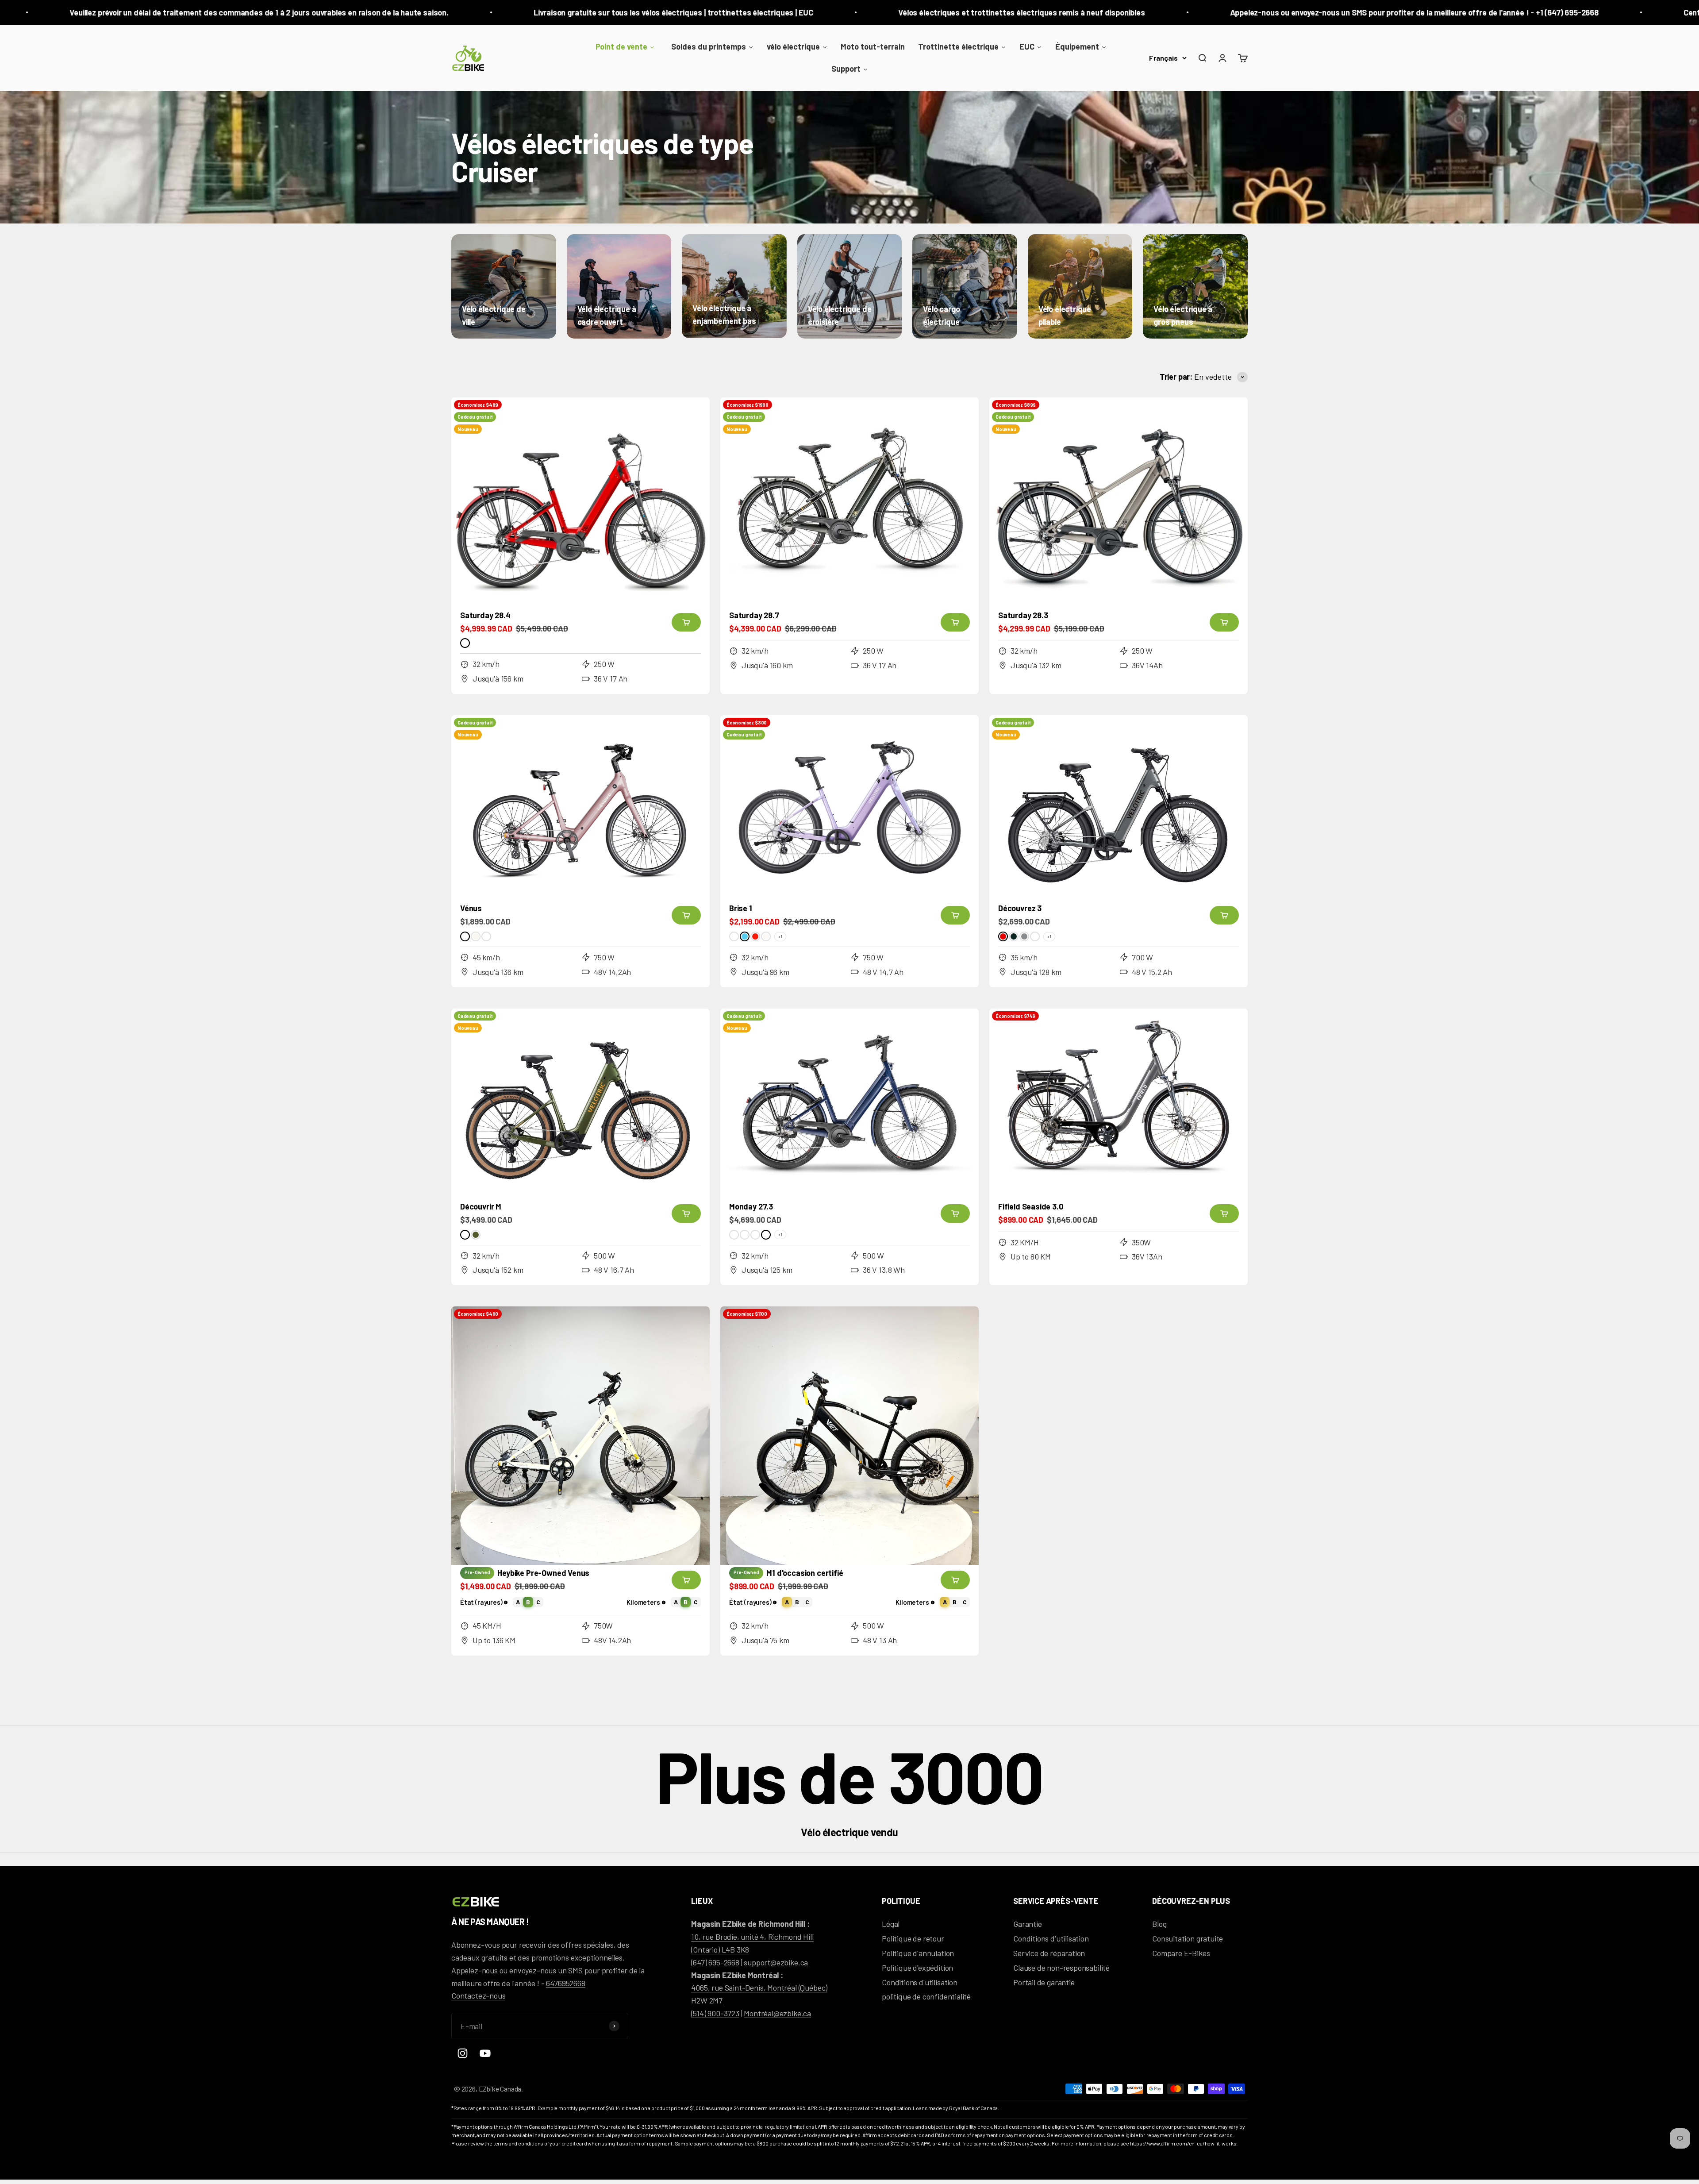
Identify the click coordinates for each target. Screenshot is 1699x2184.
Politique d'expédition (917, 1968)
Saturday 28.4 (485, 615)
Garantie (1028, 1924)
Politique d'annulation (918, 1953)
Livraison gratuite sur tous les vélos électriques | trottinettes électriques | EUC (287, 12)
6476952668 (565, 1983)
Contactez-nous (478, 1995)
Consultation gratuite (1188, 1938)
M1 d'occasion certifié (805, 1573)
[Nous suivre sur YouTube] (485, 2053)
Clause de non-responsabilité (1061, 1968)
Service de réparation (1049, 1953)
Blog (1159, 1924)
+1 (780, 936)
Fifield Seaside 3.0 (1031, 1206)
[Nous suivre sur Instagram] (463, 2053)
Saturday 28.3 (1023, 615)
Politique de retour (913, 1938)
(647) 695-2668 (715, 1962)
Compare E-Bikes (1181, 1953)
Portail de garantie (1044, 1982)
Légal (891, 1924)
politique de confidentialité (926, 1996)
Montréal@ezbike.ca (777, 2013)
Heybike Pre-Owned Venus (543, 1573)
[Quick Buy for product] (686, 622)
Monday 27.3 (751, 1206)
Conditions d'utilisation (920, 1982)
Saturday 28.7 (754, 615)
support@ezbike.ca (776, 1962)
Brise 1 (741, 908)
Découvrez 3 (1020, 908)
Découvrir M (481, 1206)
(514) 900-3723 (715, 2013)
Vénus (471, 908)
